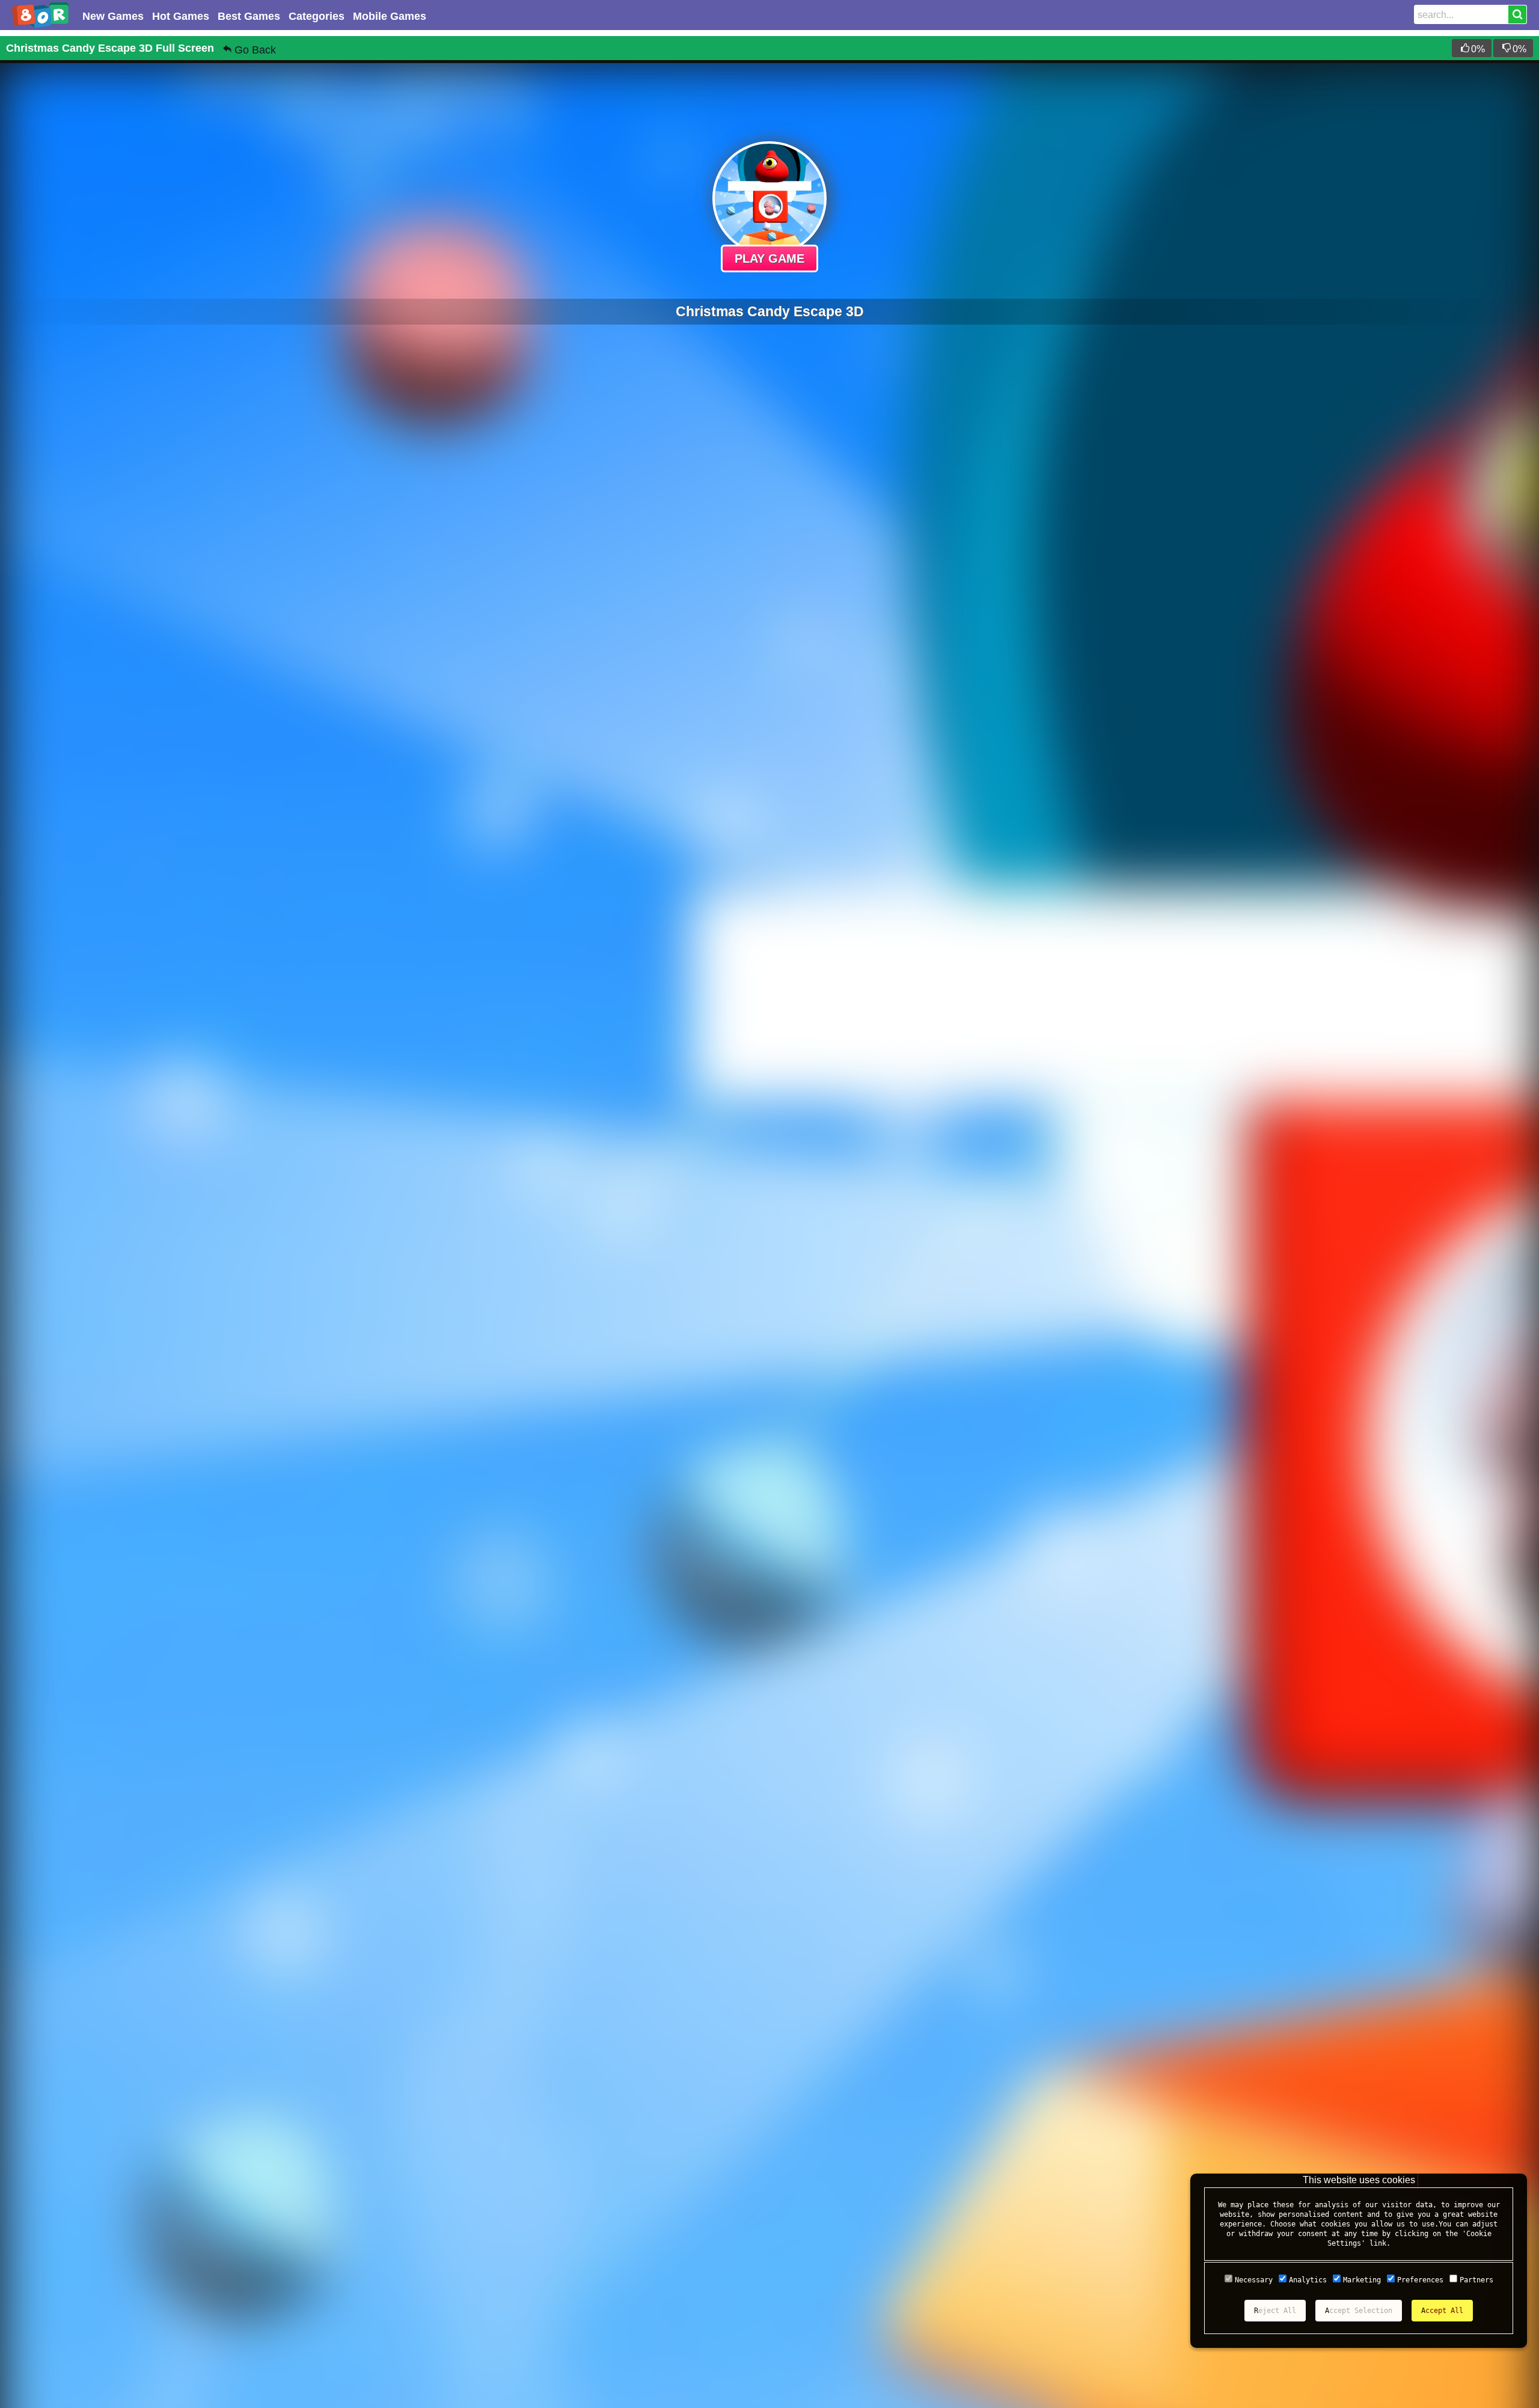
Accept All (1442, 2311)
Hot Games (181, 16)
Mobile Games (390, 16)
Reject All (1275, 2311)
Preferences (1420, 2280)
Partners (1476, 2280)
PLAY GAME (769, 258)
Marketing (1362, 2280)
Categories (317, 16)
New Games (113, 16)
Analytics (1308, 2280)
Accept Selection (1359, 2311)
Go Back (255, 50)
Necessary (1254, 2280)
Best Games (249, 16)
